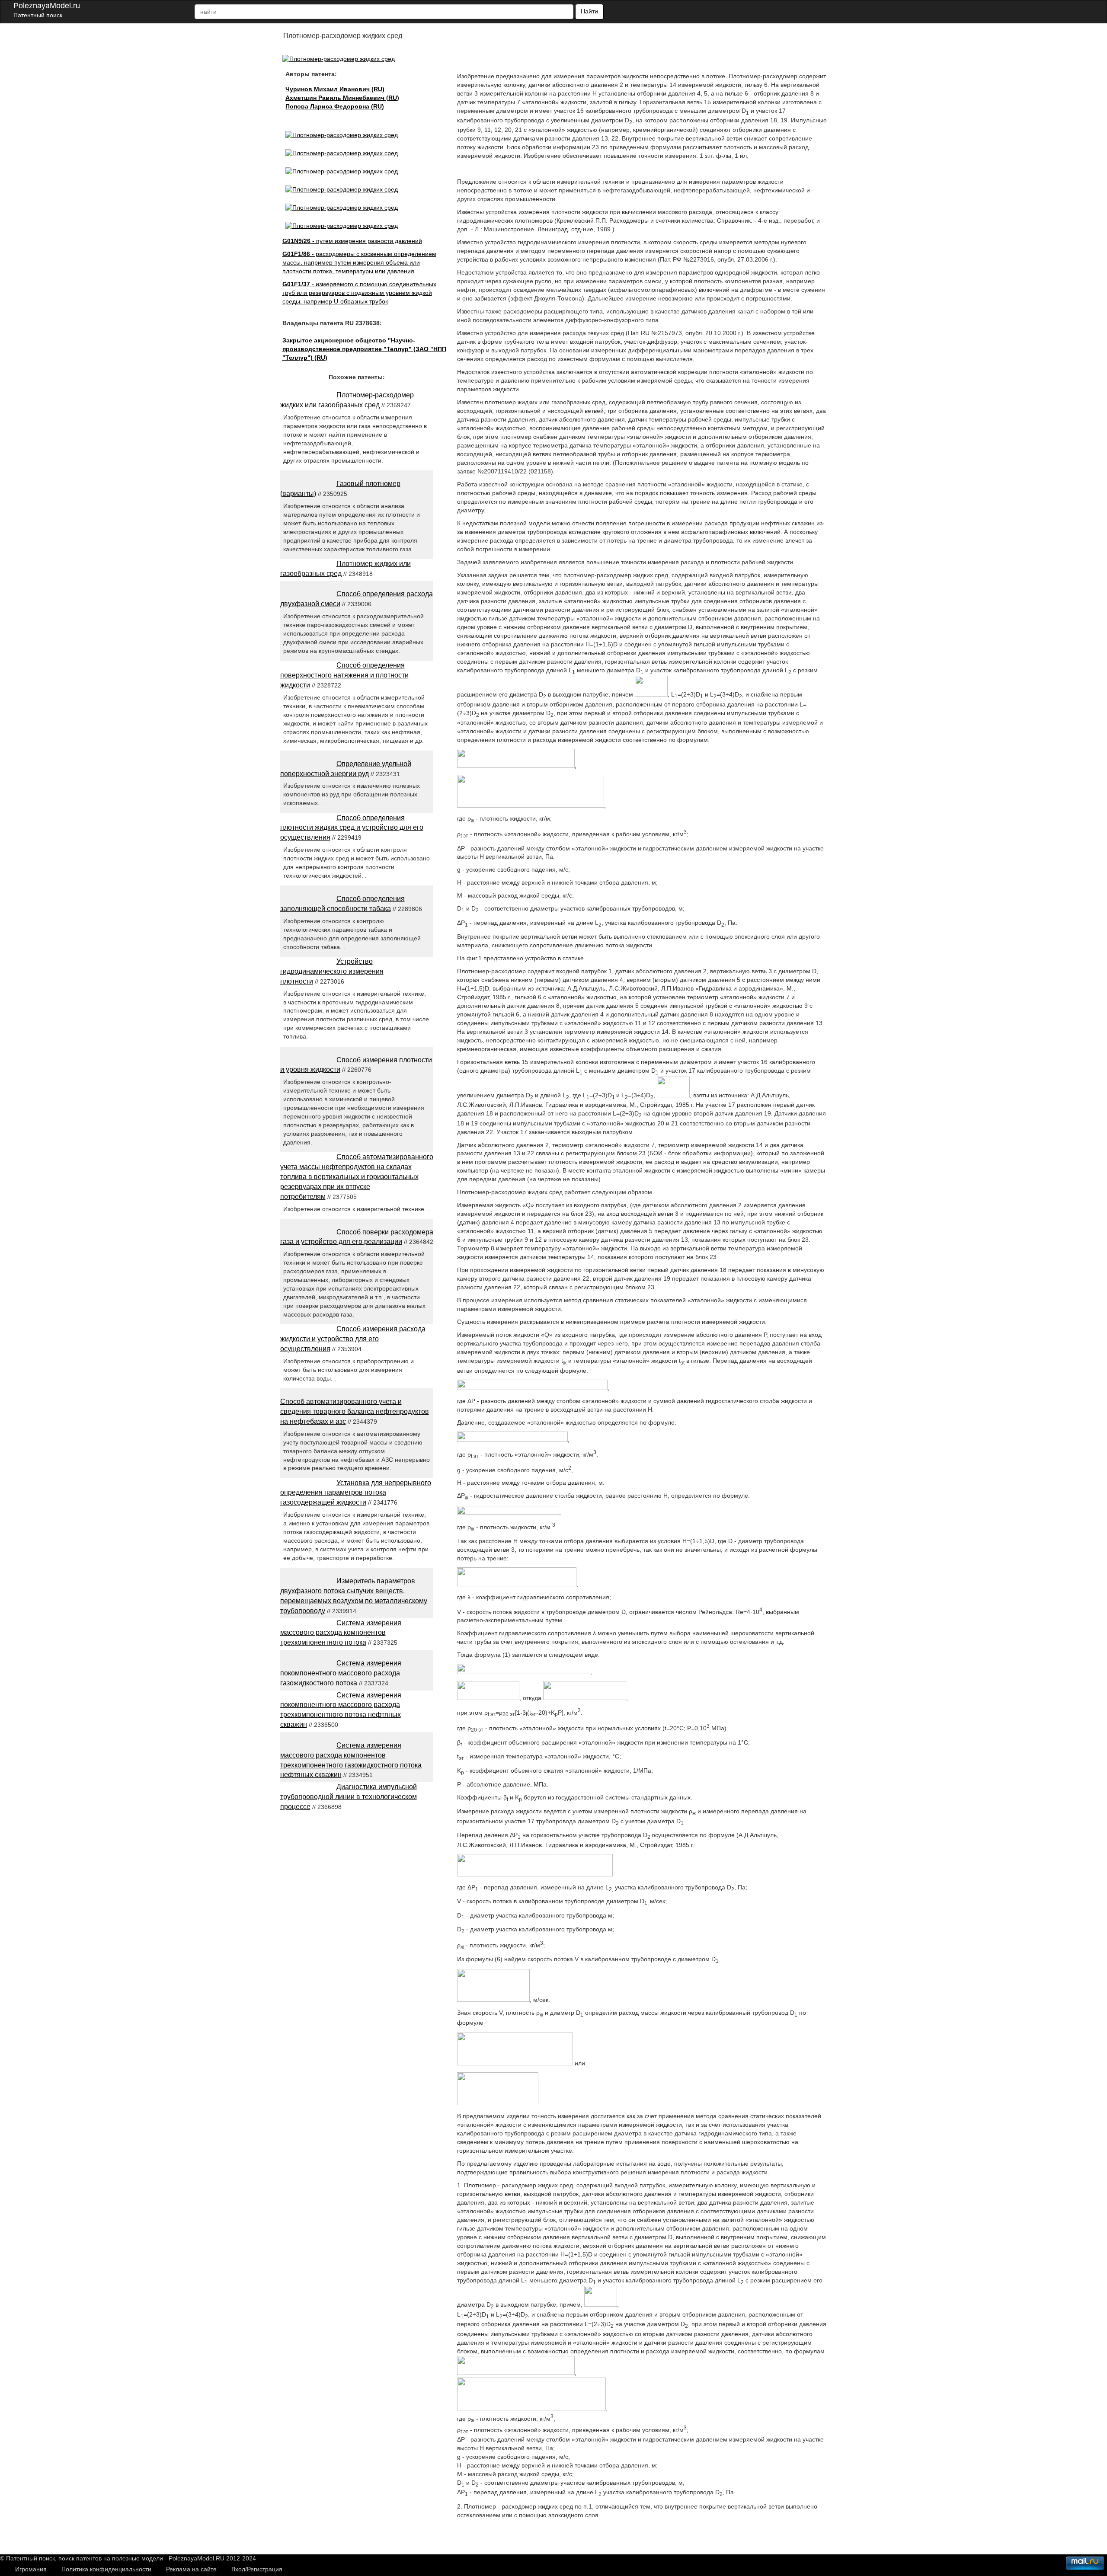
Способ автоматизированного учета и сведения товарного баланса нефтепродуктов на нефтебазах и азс (355, 1411)
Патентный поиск (38, 15)
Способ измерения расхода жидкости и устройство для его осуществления (353, 1339)
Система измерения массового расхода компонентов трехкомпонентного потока (341, 1633)
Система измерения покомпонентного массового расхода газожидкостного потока (341, 1673)
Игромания (31, 2569)
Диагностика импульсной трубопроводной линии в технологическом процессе (349, 1797)
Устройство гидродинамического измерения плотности (332, 971)
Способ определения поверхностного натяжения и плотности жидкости (344, 675)
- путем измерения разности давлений (352, 241)
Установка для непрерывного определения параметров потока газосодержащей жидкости (356, 1493)
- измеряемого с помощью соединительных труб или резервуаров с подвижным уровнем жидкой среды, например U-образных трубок (359, 293)
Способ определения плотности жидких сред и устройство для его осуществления (352, 828)
